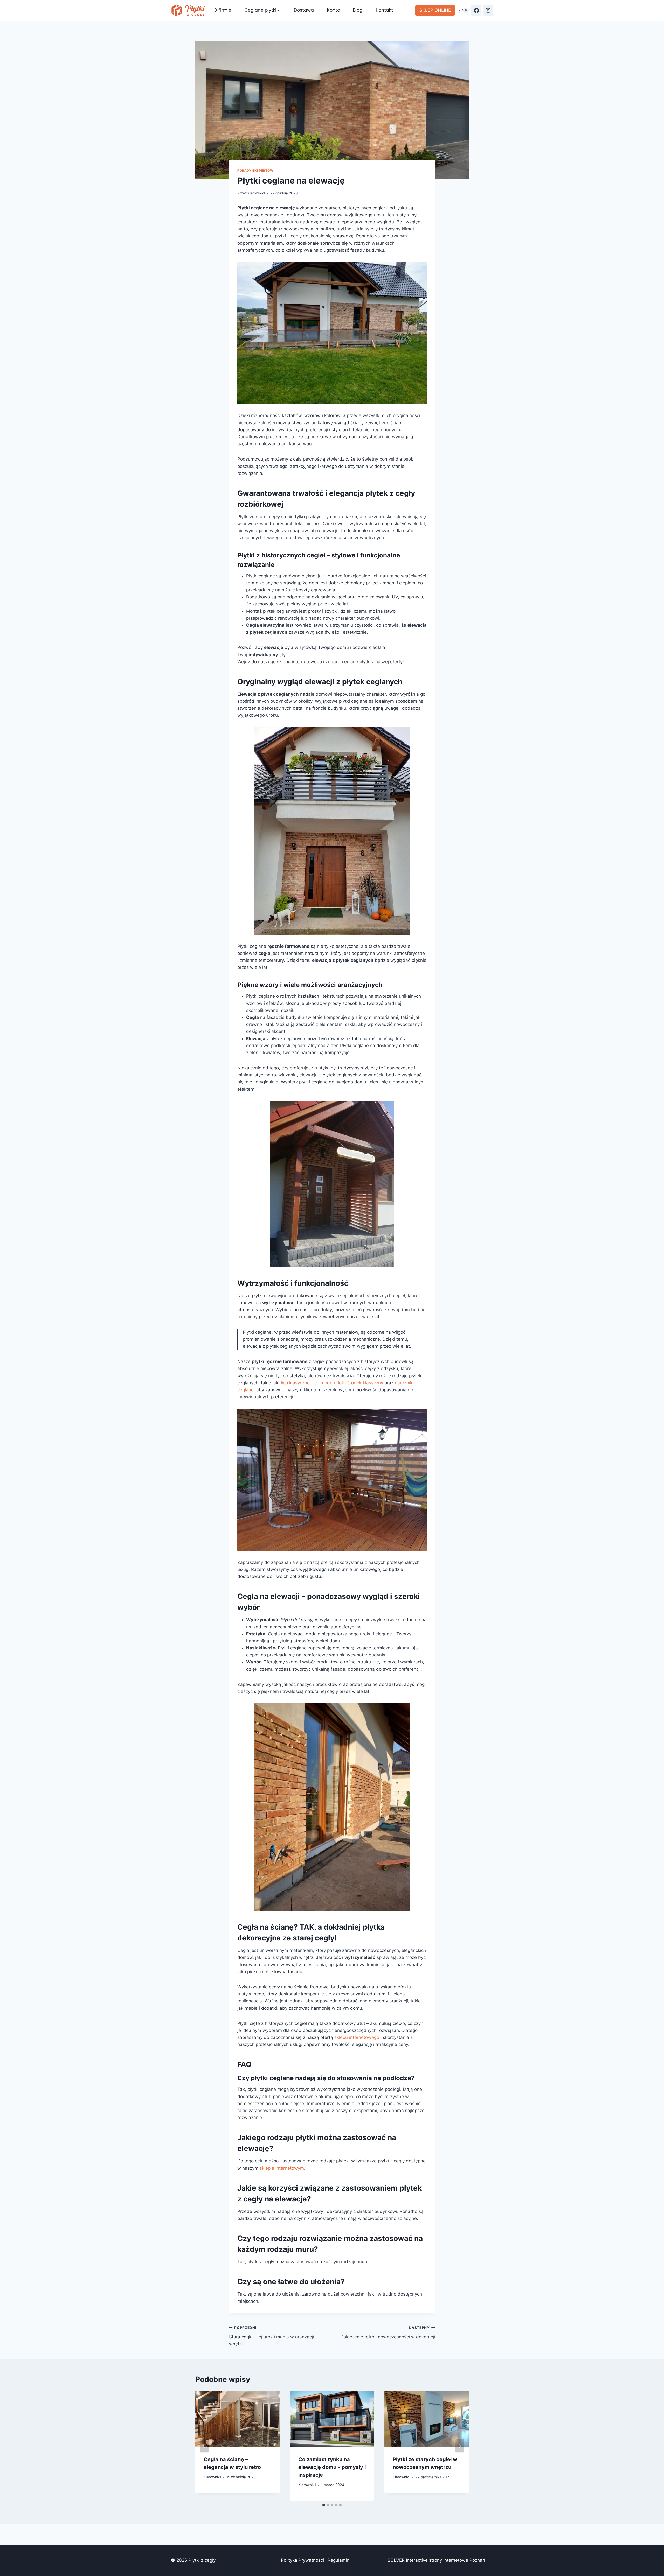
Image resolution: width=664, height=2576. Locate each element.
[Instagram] (488, 10)
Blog (358, 10)
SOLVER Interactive (408, 2560)
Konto (334, 10)
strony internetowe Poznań (457, 2560)
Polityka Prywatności (302, 2560)
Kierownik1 (256, 193)
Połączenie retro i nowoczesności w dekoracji (388, 2332)
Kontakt (384, 10)
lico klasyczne (295, 1383)
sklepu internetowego (357, 2037)
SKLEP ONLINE (435, 10)
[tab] (324, 2505)
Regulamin (338, 2560)
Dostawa (304, 10)
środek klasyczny (365, 1383)
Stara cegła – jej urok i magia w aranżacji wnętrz (271, 2336)
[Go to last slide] (204, 2446)
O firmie (222, 10)
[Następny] (460, 2446)
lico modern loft (328, 1383)
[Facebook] (476, 10)
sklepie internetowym (282, 2168)
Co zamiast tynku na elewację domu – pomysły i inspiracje (332, 2467)
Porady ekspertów (255, 170)
